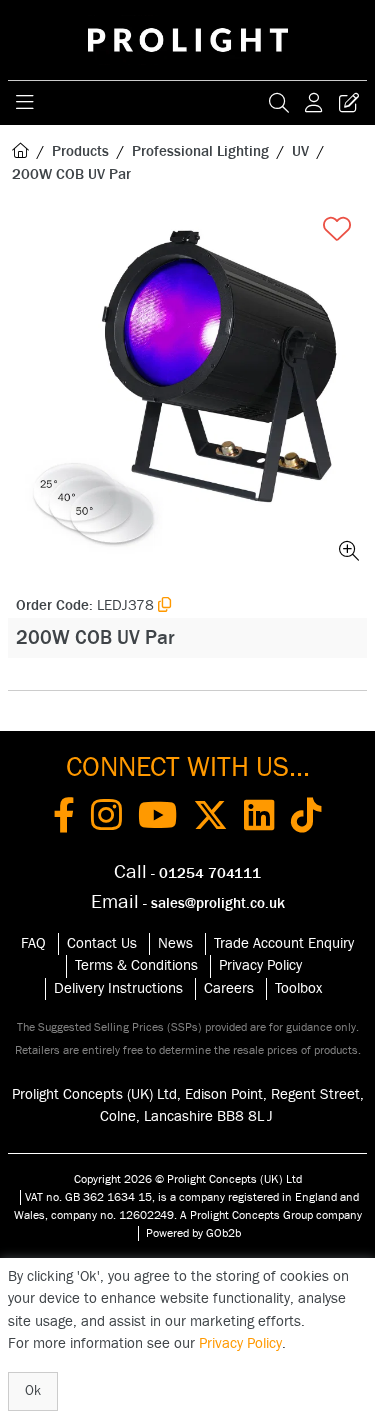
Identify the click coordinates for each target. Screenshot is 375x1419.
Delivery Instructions (118, 988)
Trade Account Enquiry (284, 943)
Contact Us (102, 943)
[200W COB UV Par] (187, 389)
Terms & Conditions (136, 965)
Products (80, 151)
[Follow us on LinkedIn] (259, 819)
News (175, 943)
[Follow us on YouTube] (157, 819)
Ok (33, 1391)
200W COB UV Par (71, 174)
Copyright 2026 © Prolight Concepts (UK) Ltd (188, 1179)
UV (300, 151)
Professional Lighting (200, 151)
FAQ (33, 943)
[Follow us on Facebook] (64, 819)
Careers (229, 988)
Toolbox (298, 988)
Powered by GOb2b (193, 1233)
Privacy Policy (260, 965)
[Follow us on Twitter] (210, 819)
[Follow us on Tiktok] (306, 819)
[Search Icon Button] (279, 103)
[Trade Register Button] (349, 103)
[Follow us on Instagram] (106, 819)
